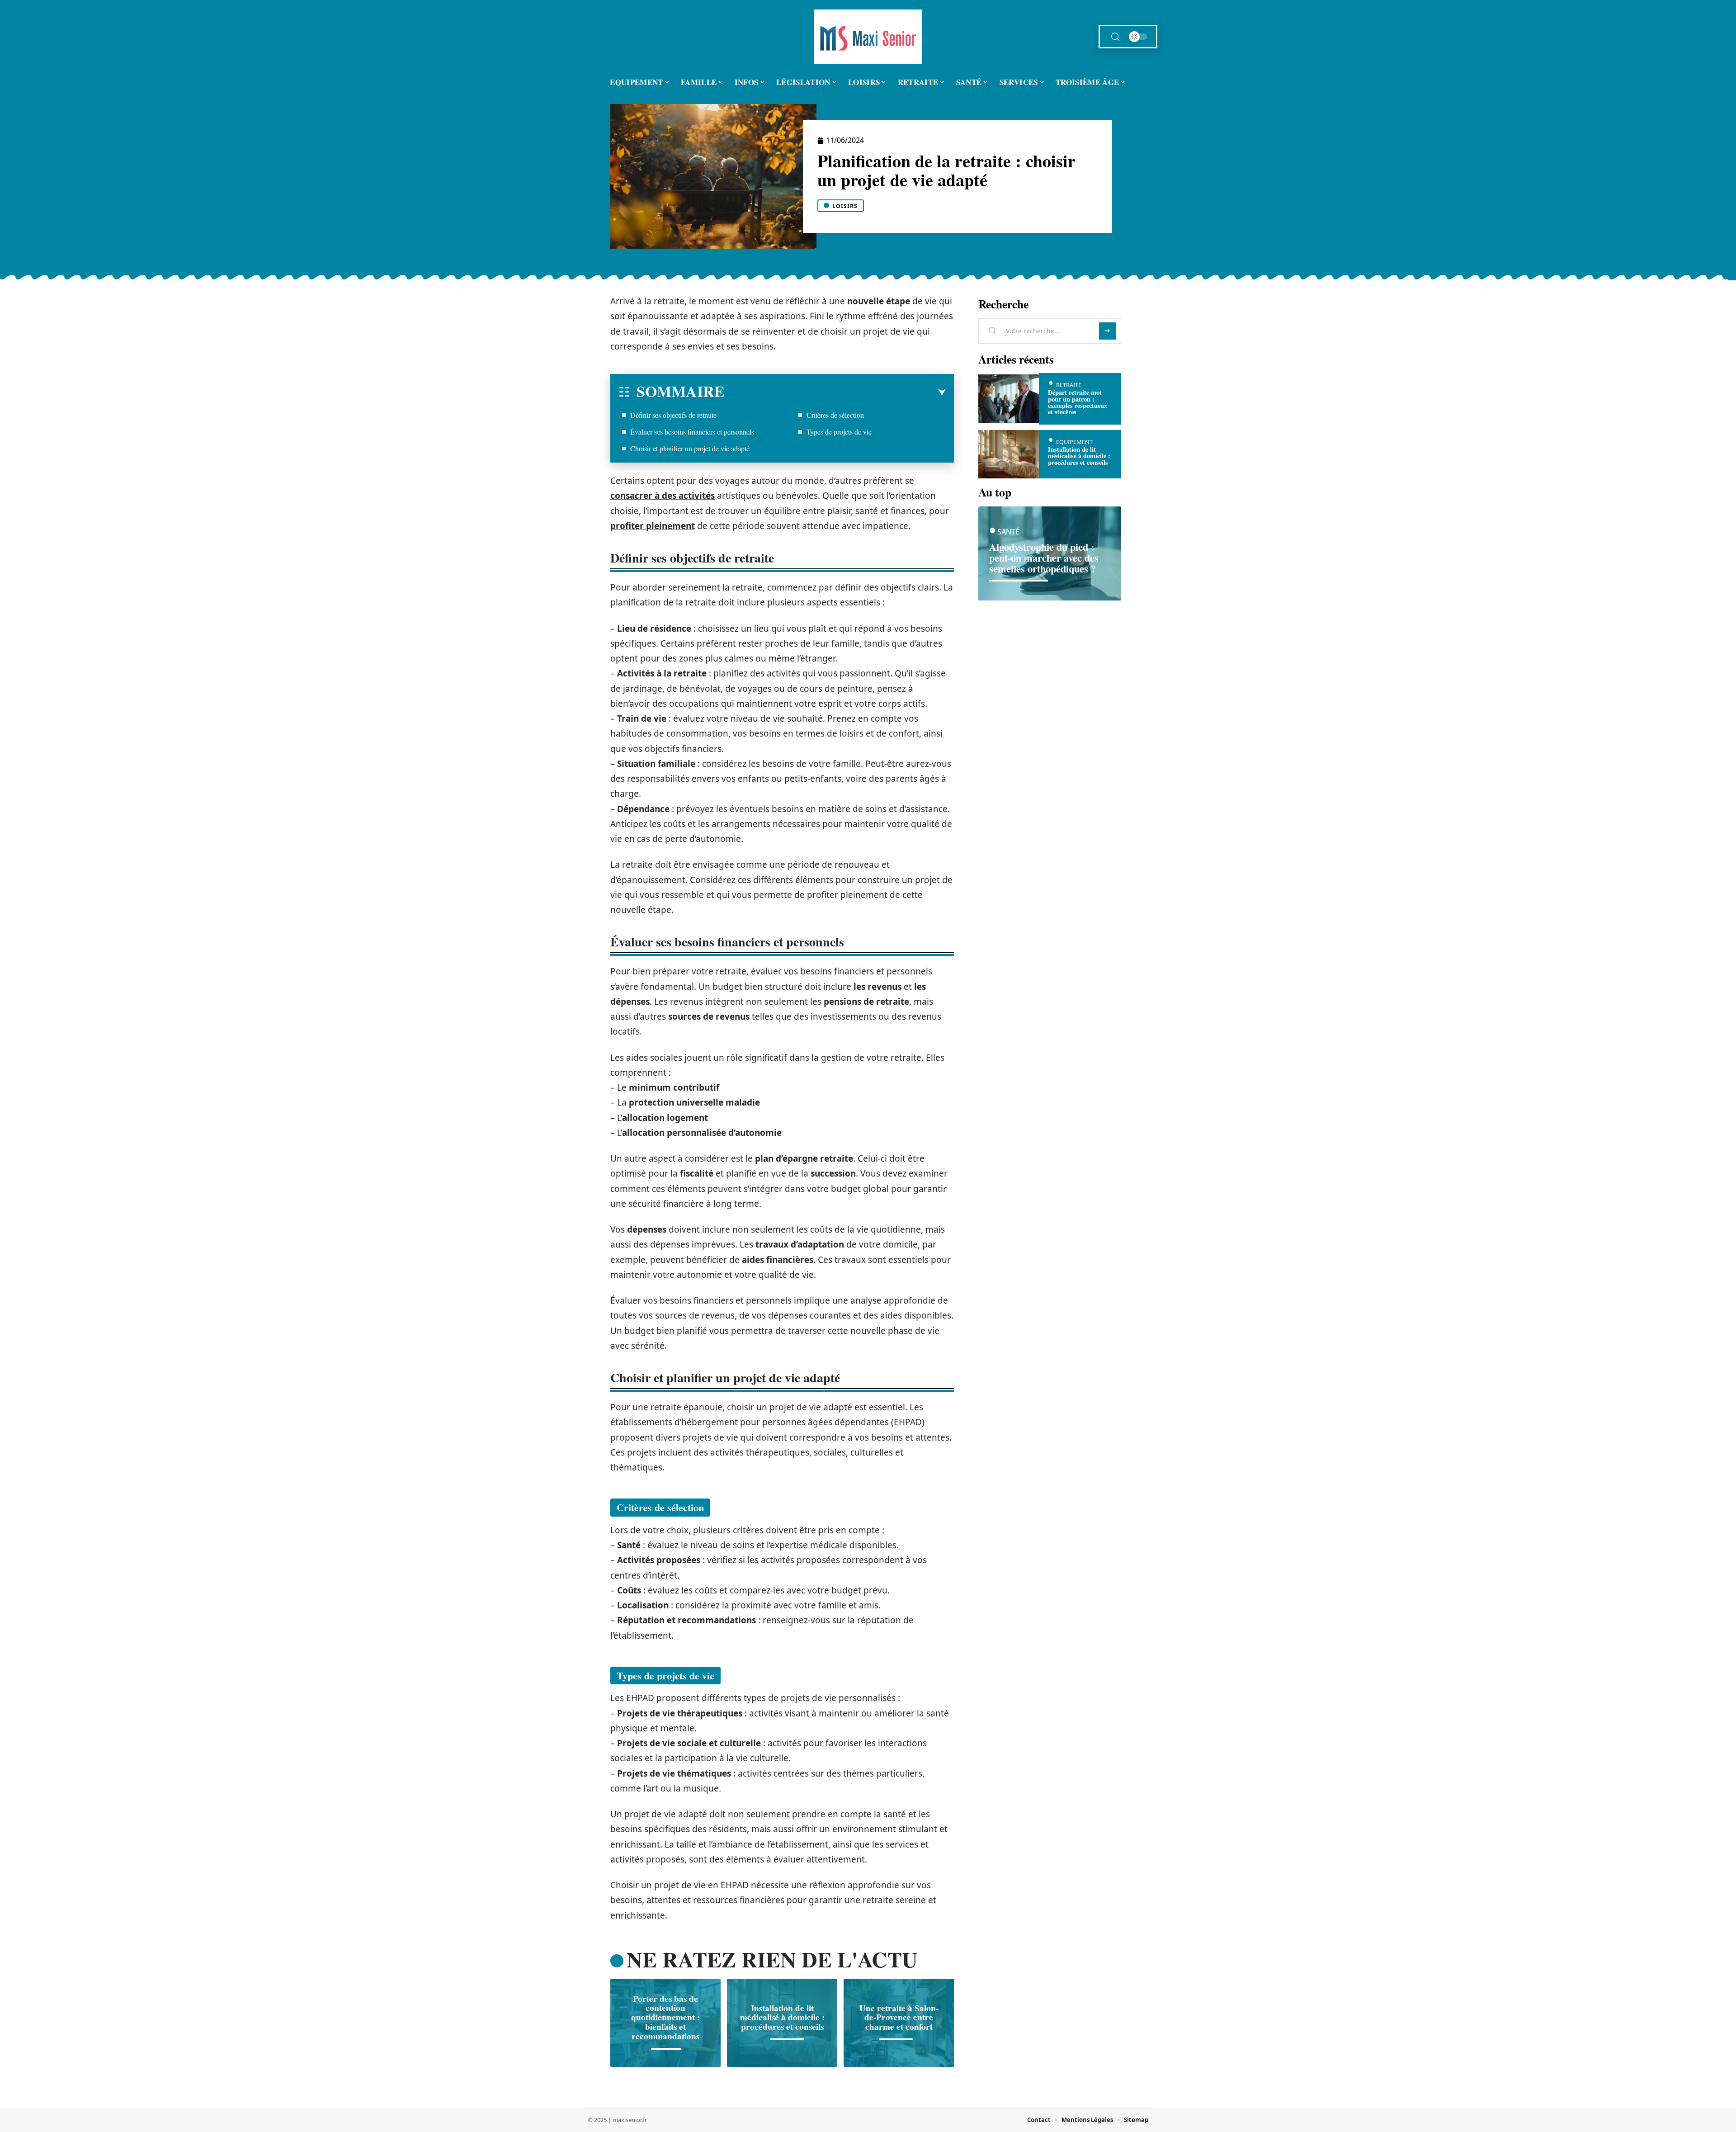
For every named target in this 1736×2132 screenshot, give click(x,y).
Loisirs (845, 206)
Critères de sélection (835, 415)
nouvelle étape (879, 301)
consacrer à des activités (663, 496)
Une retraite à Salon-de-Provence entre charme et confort (899, 2017)
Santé (1008, 532)
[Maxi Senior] (868, 37)
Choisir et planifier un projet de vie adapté (690, 448)
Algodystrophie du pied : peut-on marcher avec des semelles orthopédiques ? (1044, 558)
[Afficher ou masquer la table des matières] (835, 392)
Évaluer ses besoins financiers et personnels (692, 432)
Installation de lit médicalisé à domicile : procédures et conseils (782, 2017)
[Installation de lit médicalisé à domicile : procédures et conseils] (1009, 454)
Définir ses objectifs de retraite (673, 415)
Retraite (1069, 385)
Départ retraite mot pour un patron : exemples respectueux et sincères (1078, 402)
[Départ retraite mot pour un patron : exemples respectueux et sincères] (1009, 399)
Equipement (1074, 442)
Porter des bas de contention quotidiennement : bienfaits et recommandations (665, 2017)
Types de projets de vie (839, 432)
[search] (1115, 37)
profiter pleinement (653, 526)
